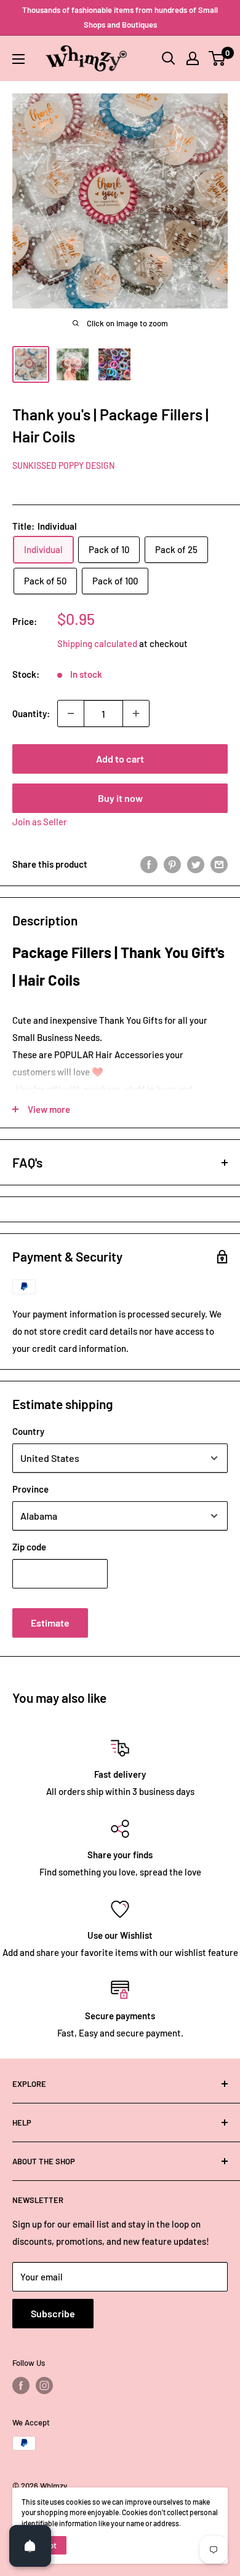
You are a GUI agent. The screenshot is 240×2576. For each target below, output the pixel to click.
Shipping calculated (97, 643)
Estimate (50, 1623)
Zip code (29, 1547)
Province (30, 1489)
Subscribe (53, 2313)
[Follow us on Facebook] (21, 2386)
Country (28, 1431)
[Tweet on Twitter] (196, 864)
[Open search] (169, 58)
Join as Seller (40, 822)
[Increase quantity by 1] (136, 713)
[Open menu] (18, 59)
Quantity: (31, 713)
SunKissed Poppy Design (63, 465)
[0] (218, 58)
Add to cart (120, 759)
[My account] (193, 58)
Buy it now (120, 798)
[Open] (30, 2546)
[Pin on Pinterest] (172, 864)
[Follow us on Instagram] (44, 2386)
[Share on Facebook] (149, 864)
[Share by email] (219, 864)
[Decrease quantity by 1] (71, 713)
